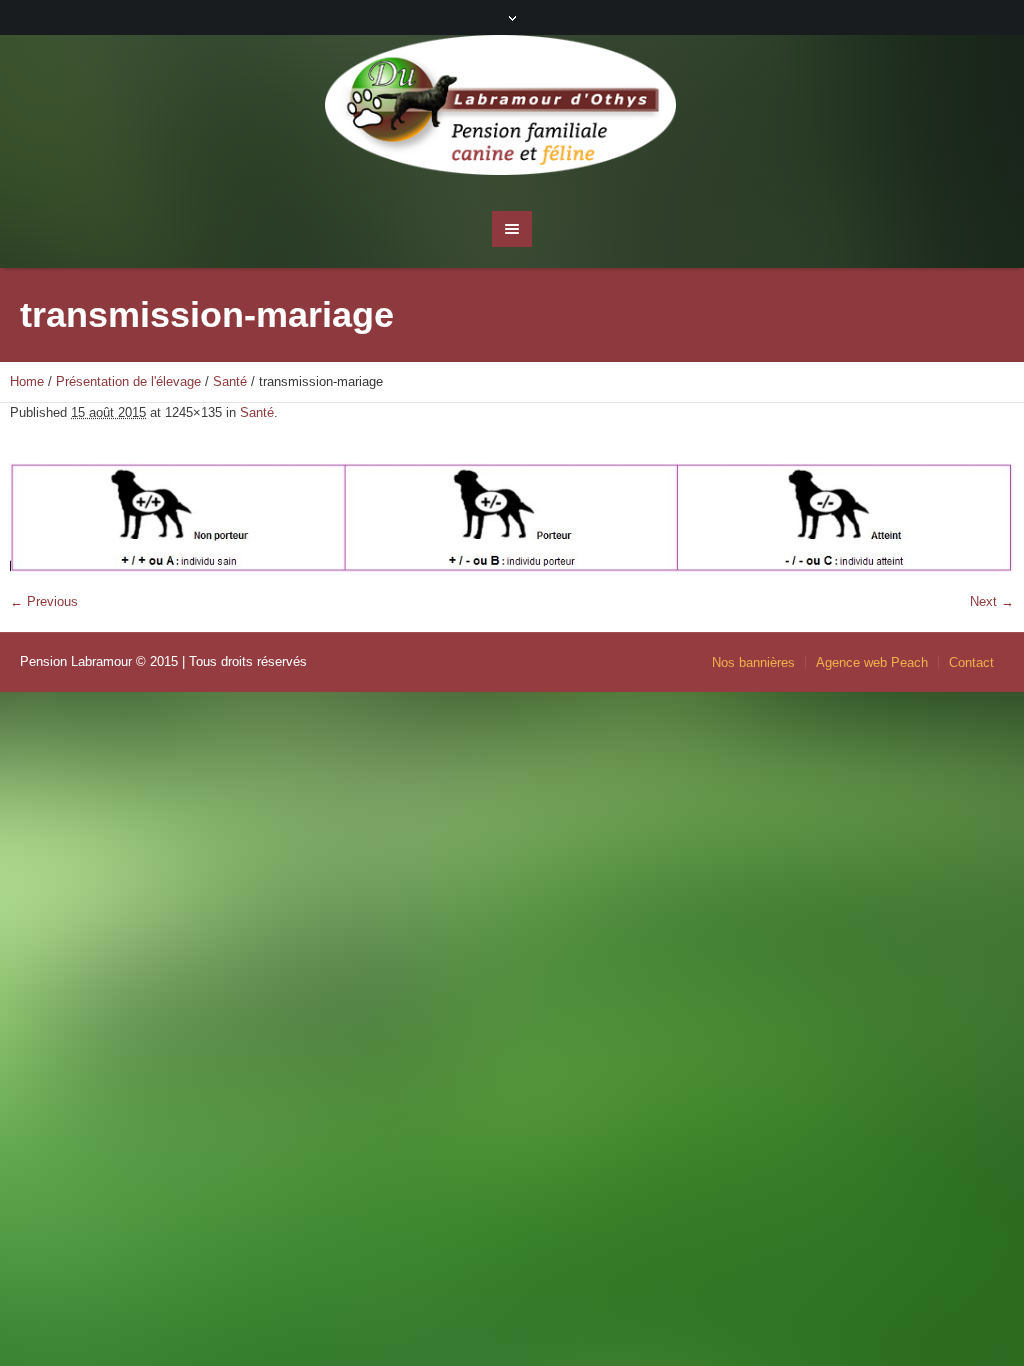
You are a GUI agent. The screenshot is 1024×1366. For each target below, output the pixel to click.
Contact (971, 662)
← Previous (44, 601)
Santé (230, 381)
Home (27, 381)
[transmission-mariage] (512, 517)
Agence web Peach (872, 662)
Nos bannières (753, 662)
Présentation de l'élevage (128, 381)
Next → (992, 601)
